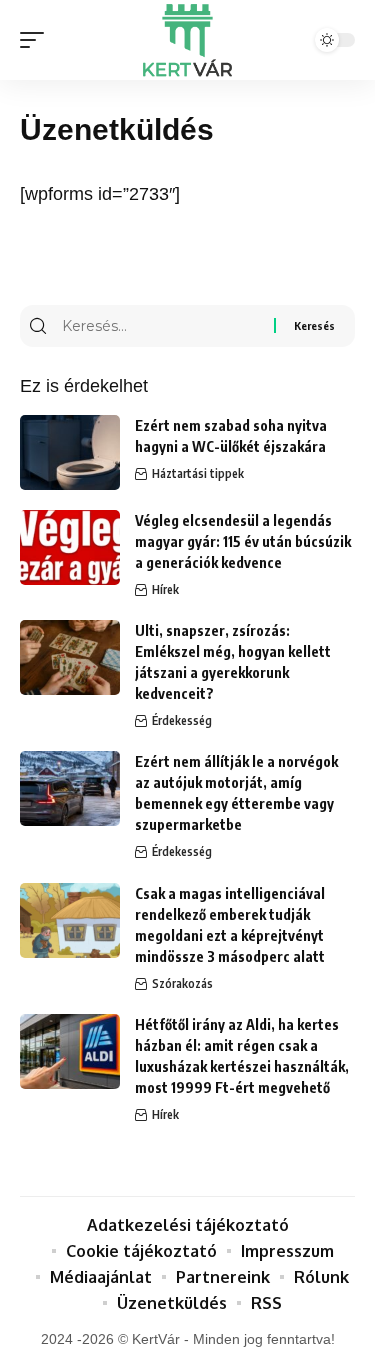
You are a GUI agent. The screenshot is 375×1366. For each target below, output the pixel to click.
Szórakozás (182, 983)
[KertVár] (188, 40)
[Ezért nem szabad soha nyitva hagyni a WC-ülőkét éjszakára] (70, 452)
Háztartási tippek (198, 473)
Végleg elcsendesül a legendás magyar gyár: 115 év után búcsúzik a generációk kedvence (243, 541)
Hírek (165, 589)
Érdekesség (182, 720)
